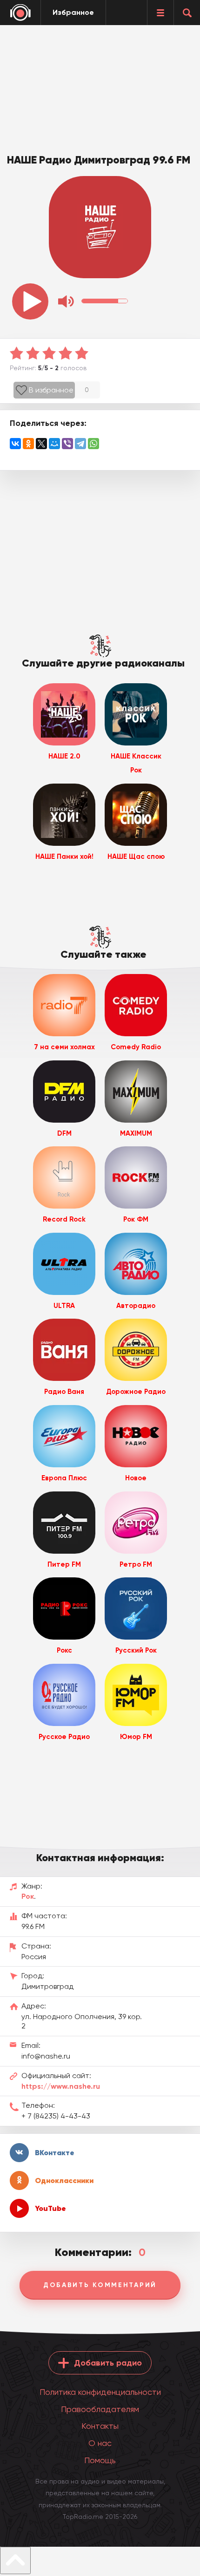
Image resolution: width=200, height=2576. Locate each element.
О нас (100, 2443)
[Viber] (67, 444)
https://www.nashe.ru (61, 2086)
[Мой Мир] (54, 444)
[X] (41, 444)
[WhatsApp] (93, 444)
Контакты (100, 2426)
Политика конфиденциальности (100, 2392)
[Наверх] (15, 2560)
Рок (28, 1896)
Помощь (100, 2460)
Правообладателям (100, 2409)
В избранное (51, 390)
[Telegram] (80, 444)
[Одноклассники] (28, 444)
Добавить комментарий (100, 2285)
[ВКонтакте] (15, 444)
